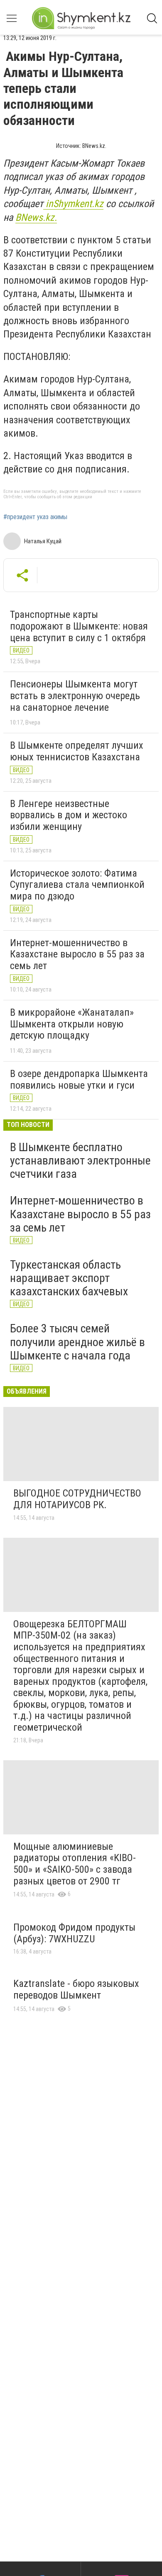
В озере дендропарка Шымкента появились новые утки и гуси (79, 1079)
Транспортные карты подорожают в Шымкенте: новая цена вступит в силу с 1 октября (79, 626)
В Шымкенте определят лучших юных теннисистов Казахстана (77, 751)
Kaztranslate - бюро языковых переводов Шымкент (76, 1989)
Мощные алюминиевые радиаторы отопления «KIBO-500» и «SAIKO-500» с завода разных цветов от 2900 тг (75, 1864)
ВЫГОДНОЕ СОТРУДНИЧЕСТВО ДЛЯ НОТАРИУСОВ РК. (77, 1499)
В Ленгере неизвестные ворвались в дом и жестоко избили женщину (69, 815)
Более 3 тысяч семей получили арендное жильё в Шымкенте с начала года (77, 1342)
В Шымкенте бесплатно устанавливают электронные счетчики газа (80, 1161)
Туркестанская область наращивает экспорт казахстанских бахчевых (69, 1278)
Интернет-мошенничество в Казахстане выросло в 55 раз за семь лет (77, 954)
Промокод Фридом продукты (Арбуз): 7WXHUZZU (74, 1933)
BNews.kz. (36, 217)
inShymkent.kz (73, 204)
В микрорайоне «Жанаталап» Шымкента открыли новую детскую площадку (72, 1024)
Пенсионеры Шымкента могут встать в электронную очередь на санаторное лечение (75, 696)
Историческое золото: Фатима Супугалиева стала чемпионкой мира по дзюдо (77, 885)
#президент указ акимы (35, 517)
